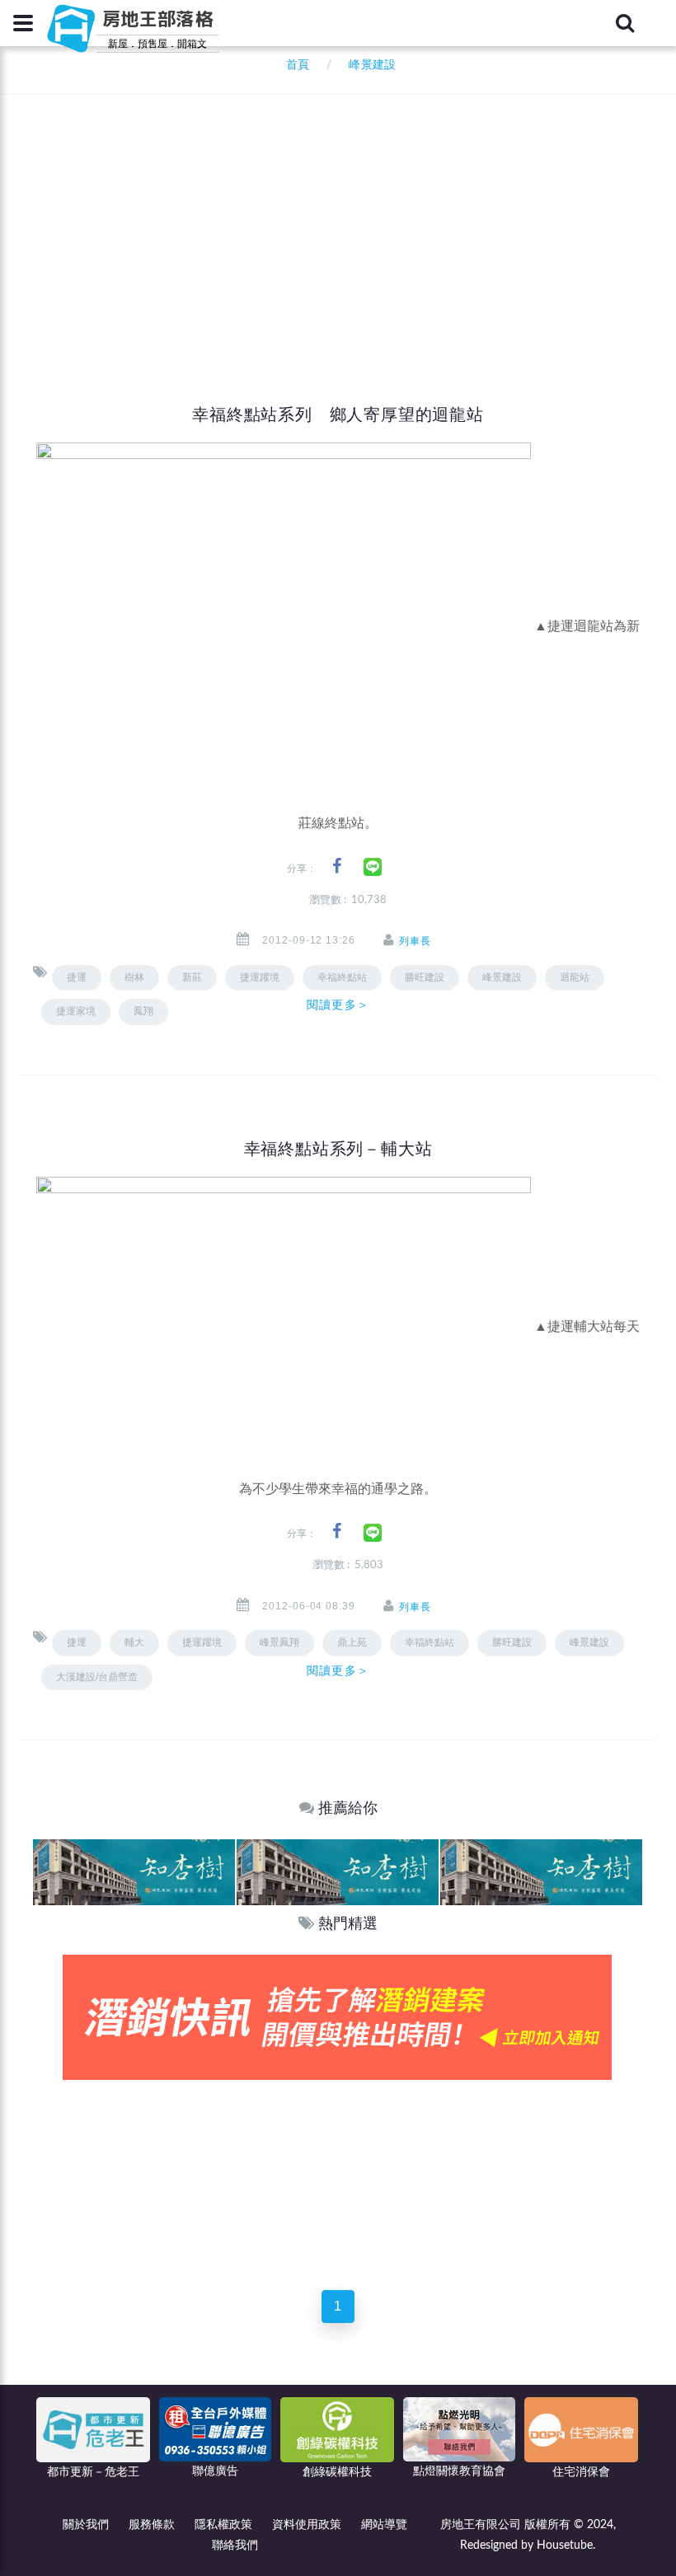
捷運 (77, 977)
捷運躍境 (260, 977)
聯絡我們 (235, 2546)
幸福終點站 (430, 1642)
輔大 (134, 1642)
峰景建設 (502, 977)
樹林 (134, 977)
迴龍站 (575, 977)
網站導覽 (384, 2525)
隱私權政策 (223, 2525)
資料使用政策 (307, 2525)
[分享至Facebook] (337, 866)
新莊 (192, 977)
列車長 (415, 941)
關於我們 (86, 2525)
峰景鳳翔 (279, 1642)
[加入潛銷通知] (337, 2017)
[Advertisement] (354, 218)
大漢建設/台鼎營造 (97, 1677)
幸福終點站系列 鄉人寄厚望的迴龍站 (338, 415)
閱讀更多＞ (338, 1005)
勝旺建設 (425, 977)
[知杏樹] (134, 1872)
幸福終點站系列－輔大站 (338, 1149)
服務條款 (152, 2525)
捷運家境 (76, 1011)
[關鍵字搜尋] (625, 23)
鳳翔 (143, 1011)
